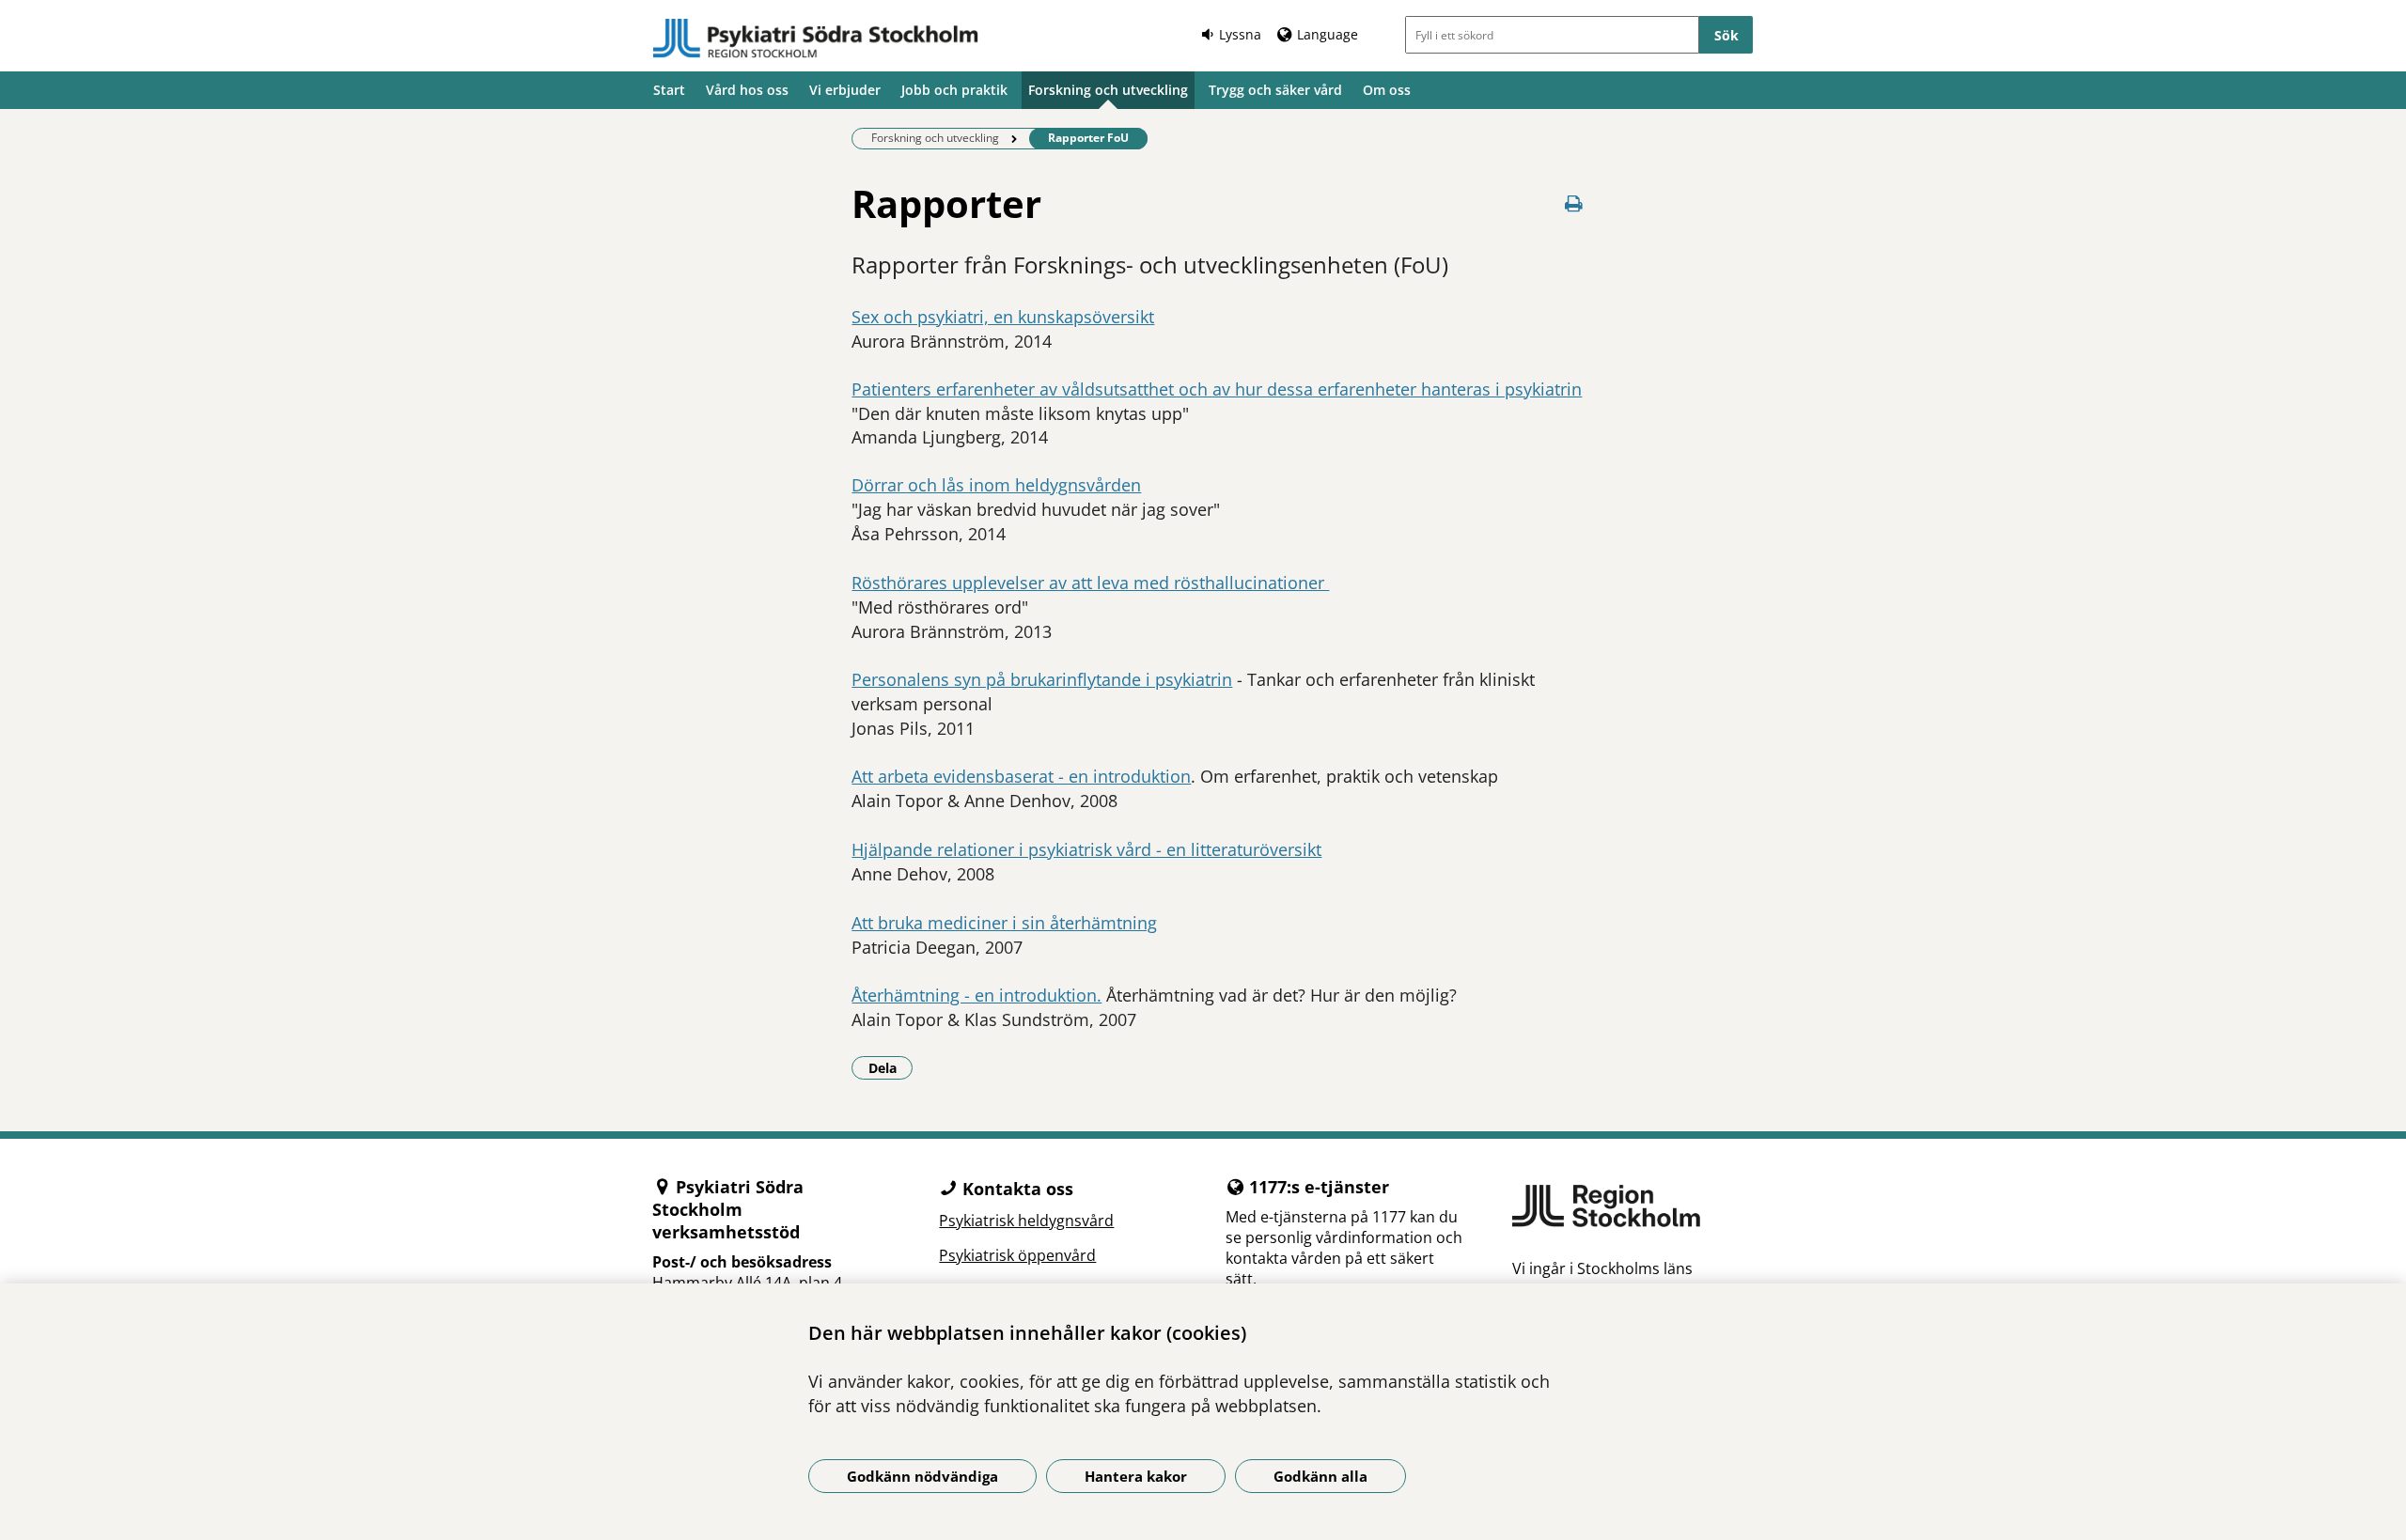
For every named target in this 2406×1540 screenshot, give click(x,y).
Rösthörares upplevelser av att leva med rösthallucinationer (1090, 583)
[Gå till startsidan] (816, 39)
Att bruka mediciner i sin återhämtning (1004, 923)
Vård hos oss (747, 90)
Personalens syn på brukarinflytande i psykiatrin (1042, 679)
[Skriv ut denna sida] (1574, 203)
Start (669, 90)
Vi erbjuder (845, 90)
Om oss (1387, 90)
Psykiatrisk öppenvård (1017, 1255)
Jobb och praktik (954, 90)
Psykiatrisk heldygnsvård (1026, 1221)
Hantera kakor (1136, 1476)
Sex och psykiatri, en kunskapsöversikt (1003, 317)
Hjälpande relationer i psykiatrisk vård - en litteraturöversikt (1086, 849)
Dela (891, 1067)
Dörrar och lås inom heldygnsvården (996, 485)
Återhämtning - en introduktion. (976, 995)
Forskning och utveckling (1108, 90)
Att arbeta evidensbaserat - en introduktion (1021, 776)
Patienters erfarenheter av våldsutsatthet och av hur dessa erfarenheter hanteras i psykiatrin (1217, 389)
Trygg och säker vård (1275, 90)
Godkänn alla (1320, 1476)
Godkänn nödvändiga (922, 1476)
